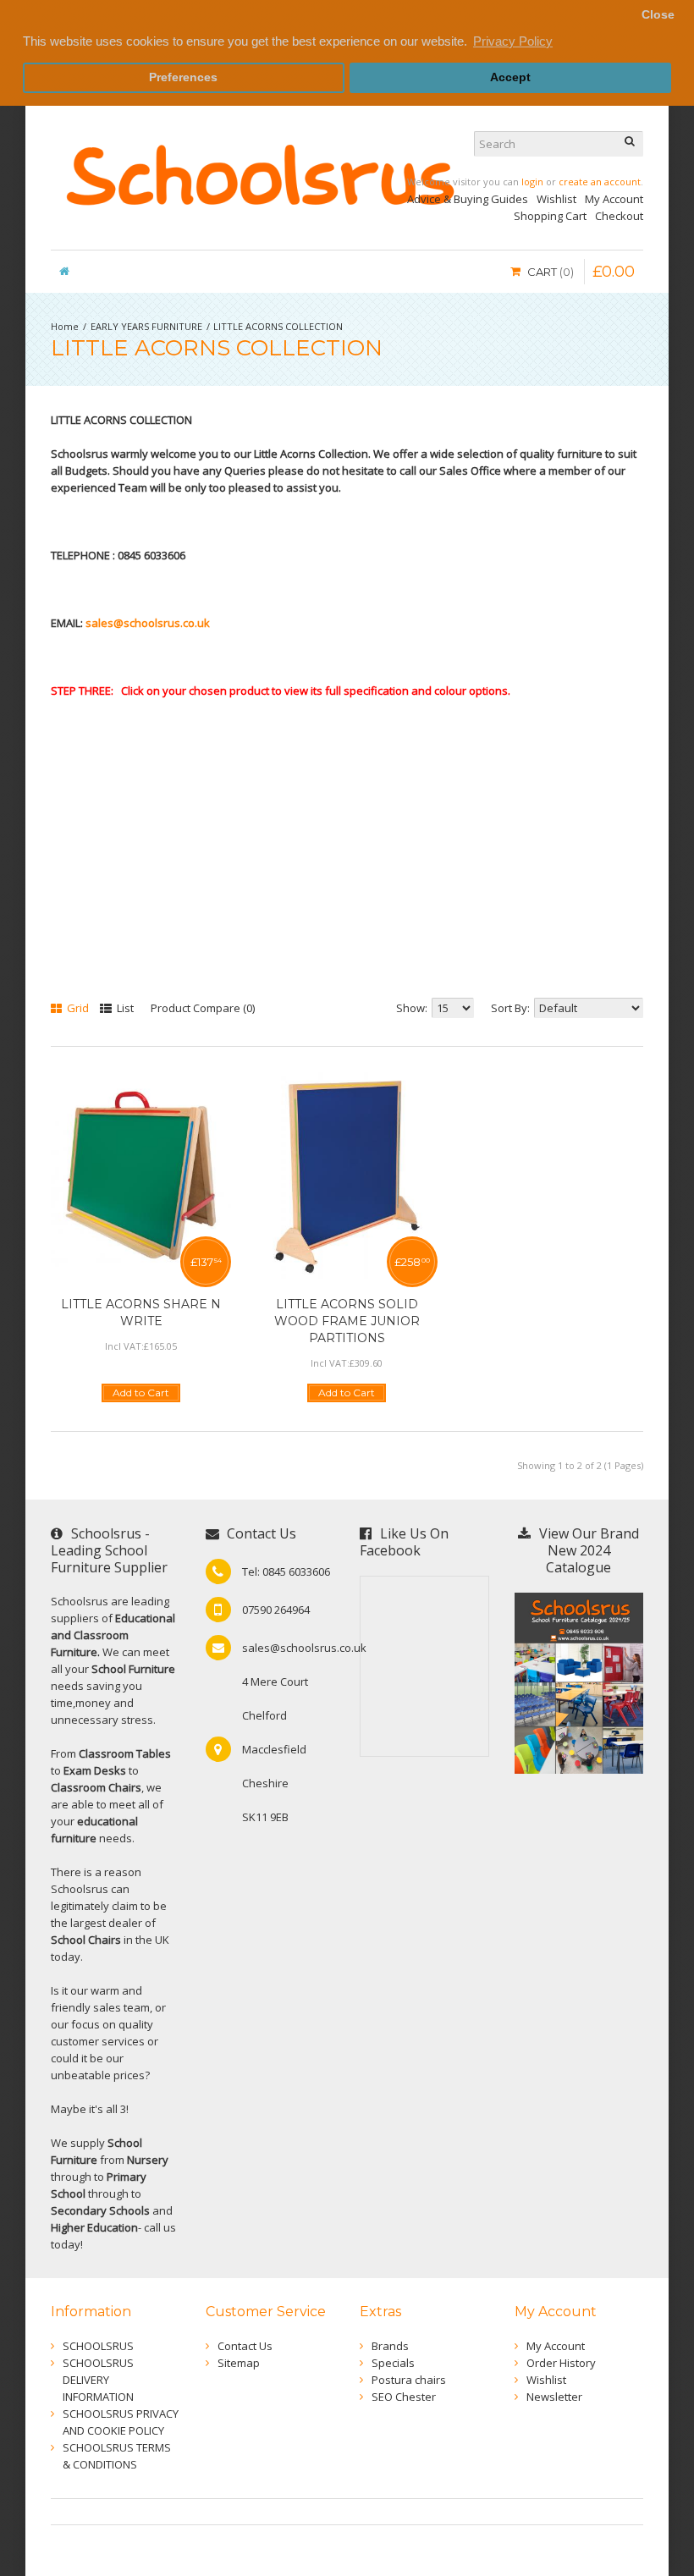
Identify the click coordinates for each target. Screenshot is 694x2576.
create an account (600, 182)
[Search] (631, 144)
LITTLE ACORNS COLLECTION (278, 326)
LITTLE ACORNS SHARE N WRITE (141, 1313)
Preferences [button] (183, 77)
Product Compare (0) (203, 1008)
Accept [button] (510, 77)
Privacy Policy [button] (513, 41)
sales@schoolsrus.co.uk (148, 623)
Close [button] (658, 15)
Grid (77, 1008)
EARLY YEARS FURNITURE (146, 326)
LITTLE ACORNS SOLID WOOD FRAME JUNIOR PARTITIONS (347, 1321)
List (124, 1008)
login (532, 182)
